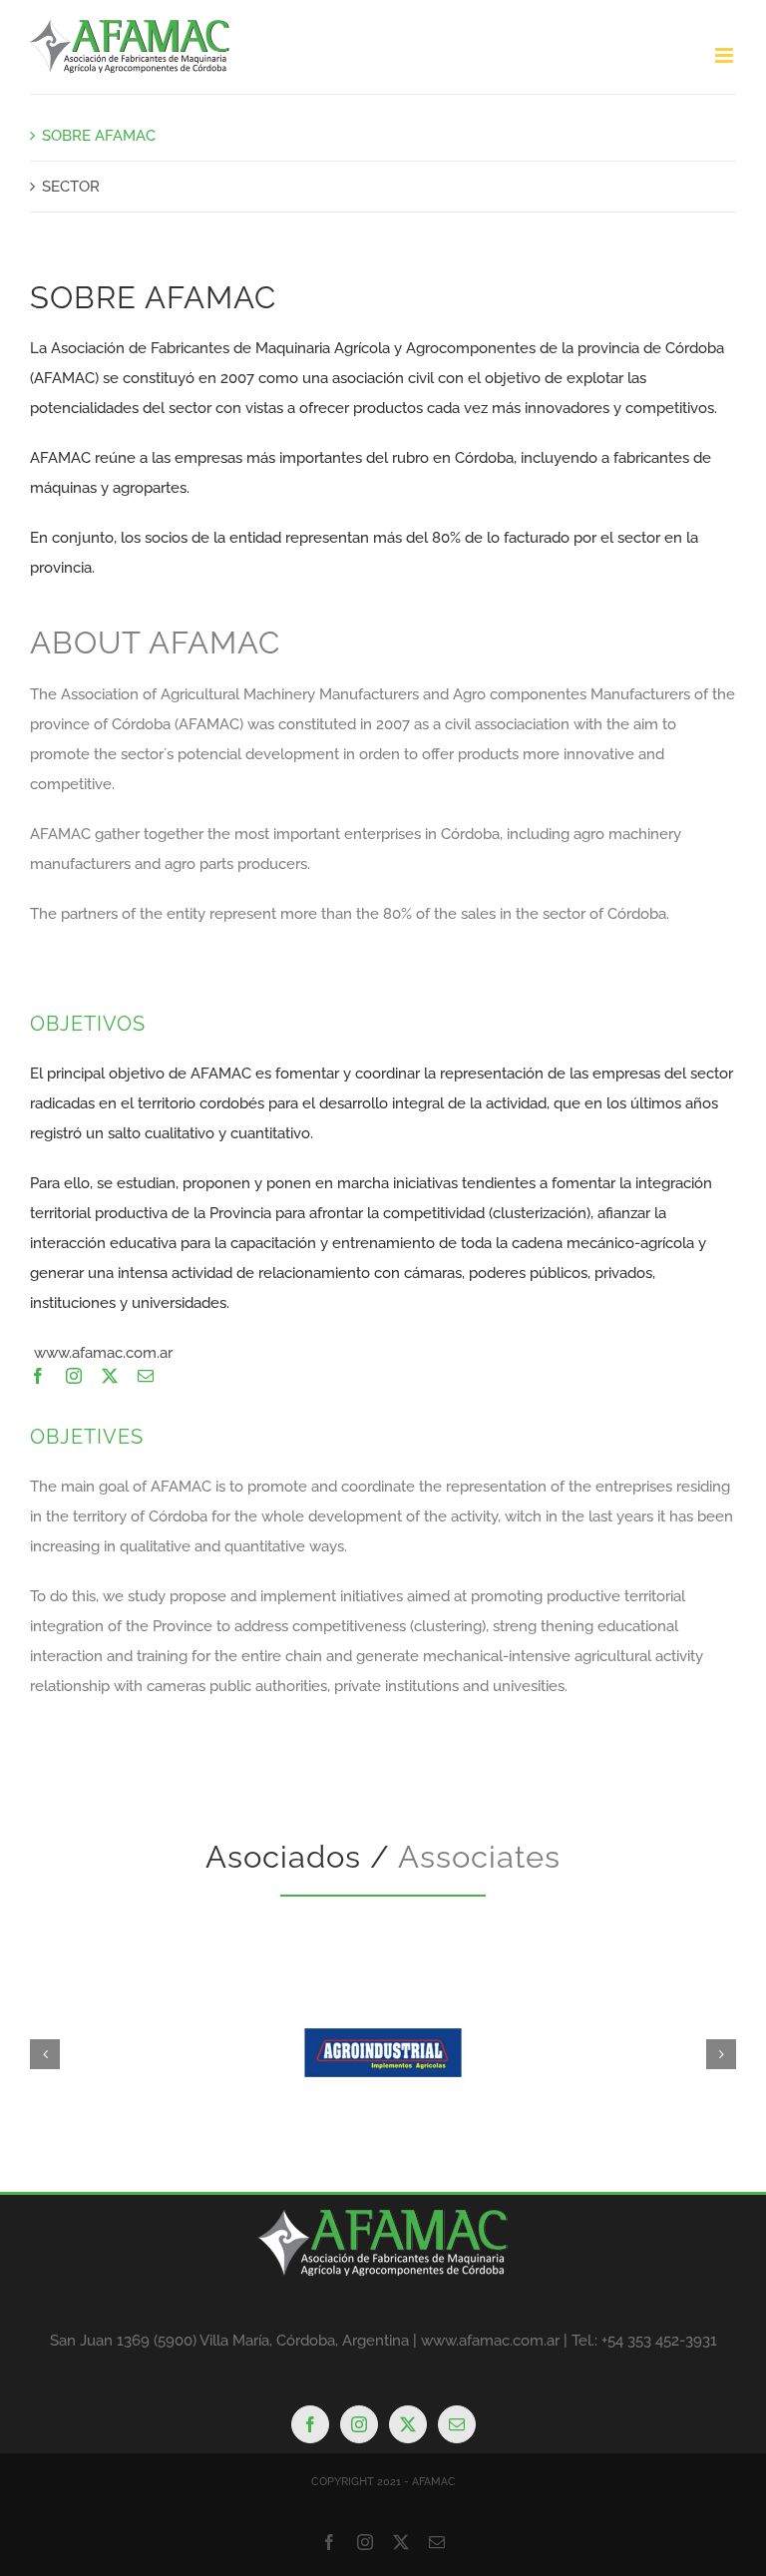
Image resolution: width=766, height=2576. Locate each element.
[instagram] (74, 1376)
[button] (45, 2054)
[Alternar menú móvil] (726, 55)
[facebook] (38, 1376)
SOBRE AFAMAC (99, 136)
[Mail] (457, 2424)
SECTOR (71, 187)
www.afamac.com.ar (103, 1353)
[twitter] (110, 1376)
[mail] (146, 1376)
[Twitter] (408, 2424)
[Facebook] (310, 2424)
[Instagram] (359, 2424)
